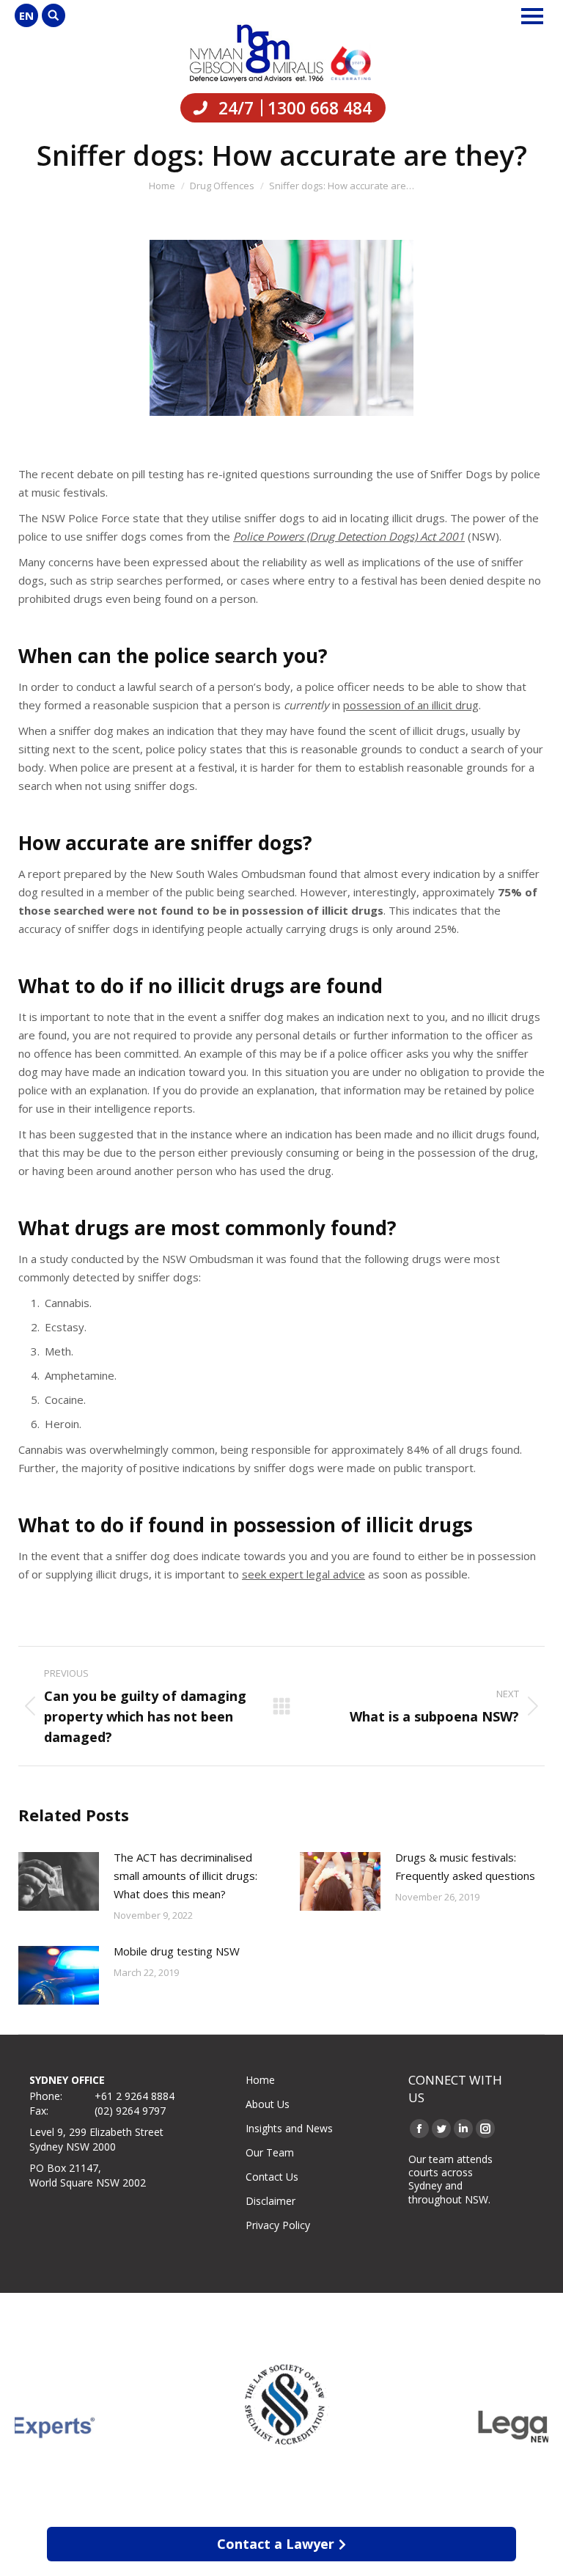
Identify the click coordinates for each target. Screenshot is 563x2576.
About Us (268, 2104)
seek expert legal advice (303, 1574)
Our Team (270, 2152)
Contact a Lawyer (276, 2544)
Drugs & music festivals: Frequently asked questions (465, 1866)
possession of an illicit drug (411, 705)
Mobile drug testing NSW (177, 1951)
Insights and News (289, 2128)
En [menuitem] (26, 15)
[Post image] (59, 1881)
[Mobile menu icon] (532, 16)
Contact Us (272, 2177)
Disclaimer (271, 2201)
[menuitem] (26, 15)
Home (260, 2080)
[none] (26, 15)
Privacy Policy (278, 2225)
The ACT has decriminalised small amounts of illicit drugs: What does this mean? (185, 1876)
